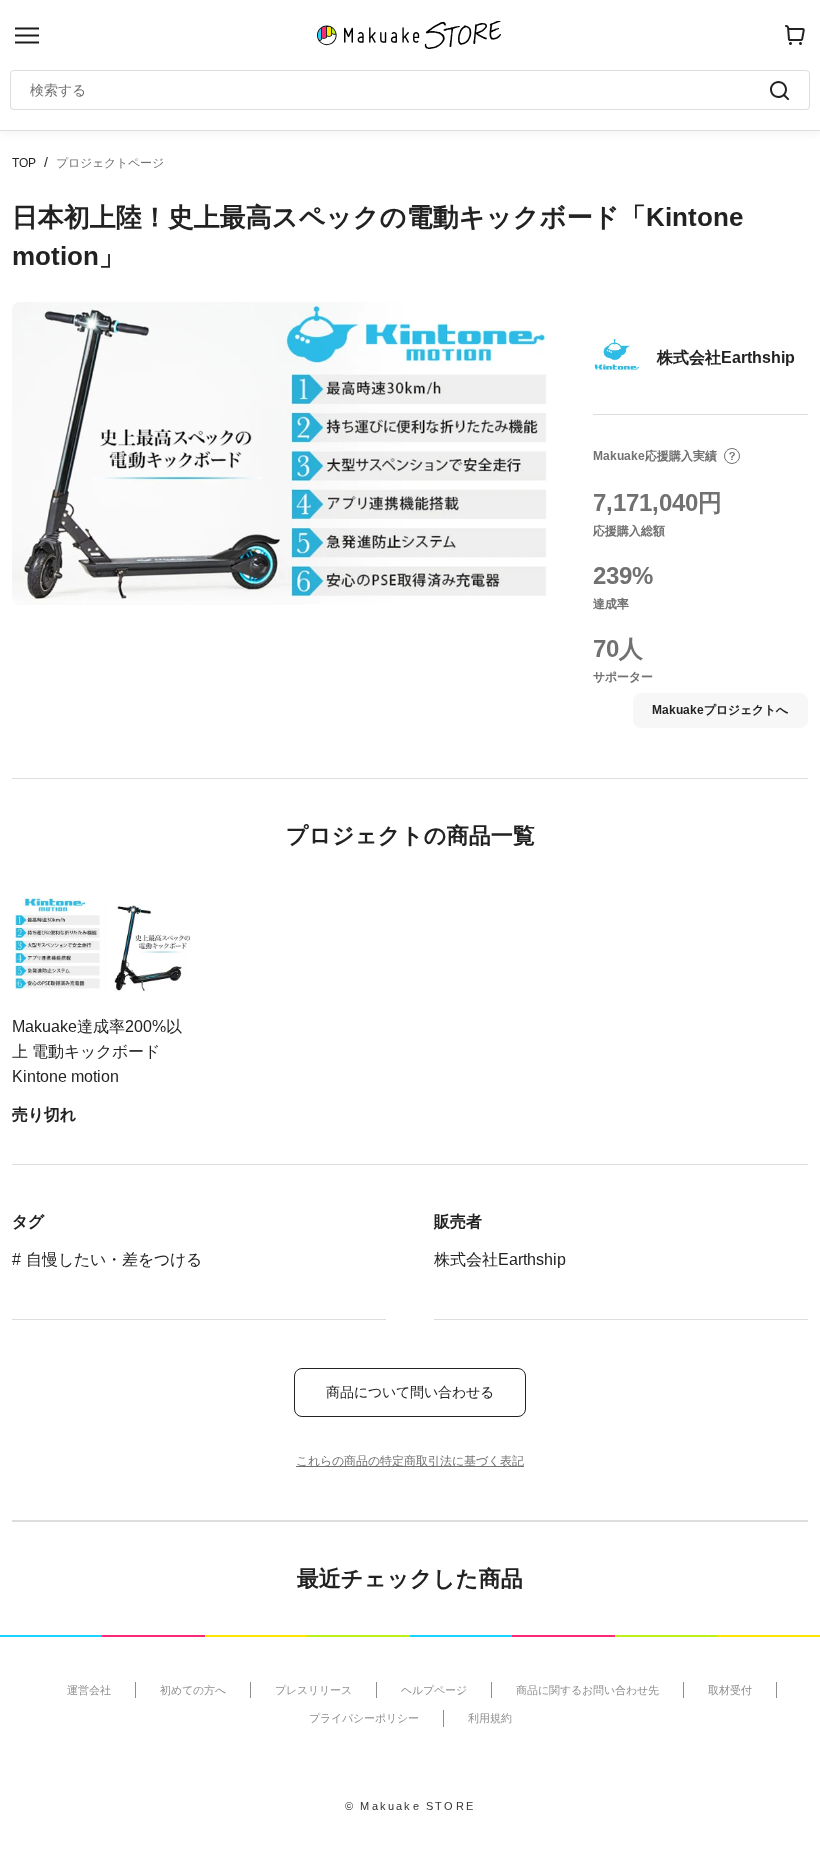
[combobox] (400, 90)
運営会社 (89, 1690)
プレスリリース (313, 1690)
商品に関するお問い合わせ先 (587, 1690)
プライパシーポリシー (364, 1718)
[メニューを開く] (27, 35)
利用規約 (490, 1718)
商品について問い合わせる (410, 1392)
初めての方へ (193, 1690)
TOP (24, 163)
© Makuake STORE (410, 1806)
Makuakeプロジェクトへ (720, 710)
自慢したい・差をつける (114, 1259)
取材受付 (730, 1690)
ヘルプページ (434, 1690)
